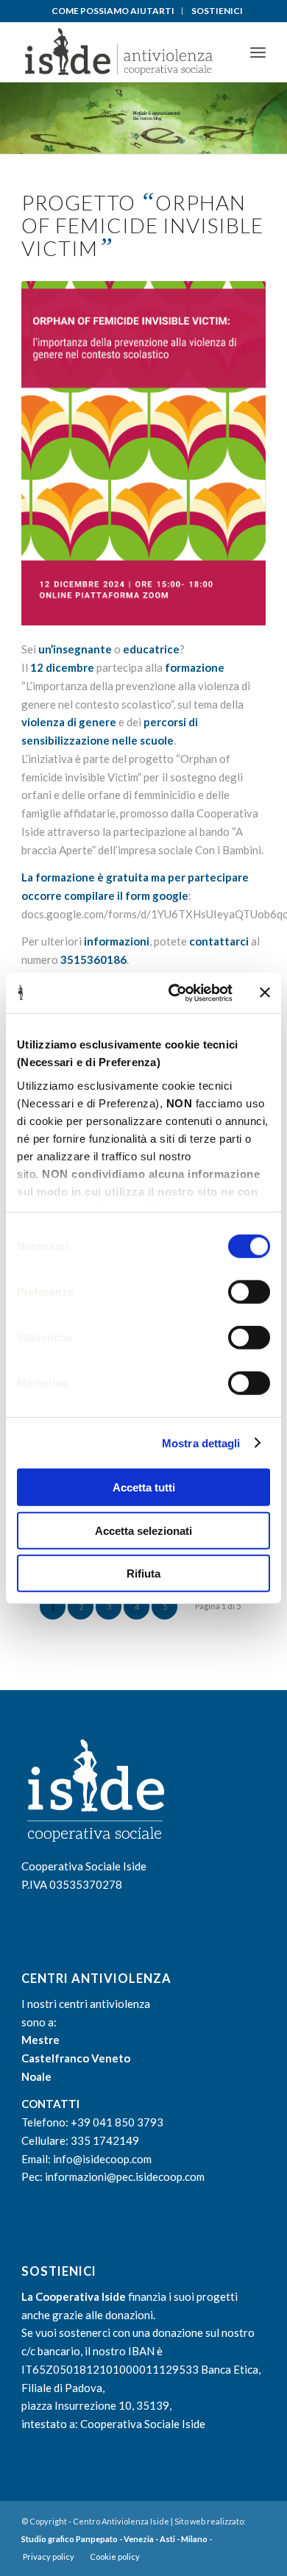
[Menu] (258, 52)
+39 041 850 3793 (117, 2122)
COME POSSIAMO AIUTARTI (113, 11)
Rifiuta (143, 1573)
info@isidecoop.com (102, 2159)
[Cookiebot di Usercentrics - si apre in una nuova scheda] (174, 993)
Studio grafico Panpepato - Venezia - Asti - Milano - (117, 2539)
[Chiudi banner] (265, 993)
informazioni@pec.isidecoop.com (125, 2176)
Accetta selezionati (143, 1530)
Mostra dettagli (201, 1443)
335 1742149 (105, 2140)
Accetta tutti (144, 1487)
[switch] (249, 1292)
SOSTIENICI (217, 11)
